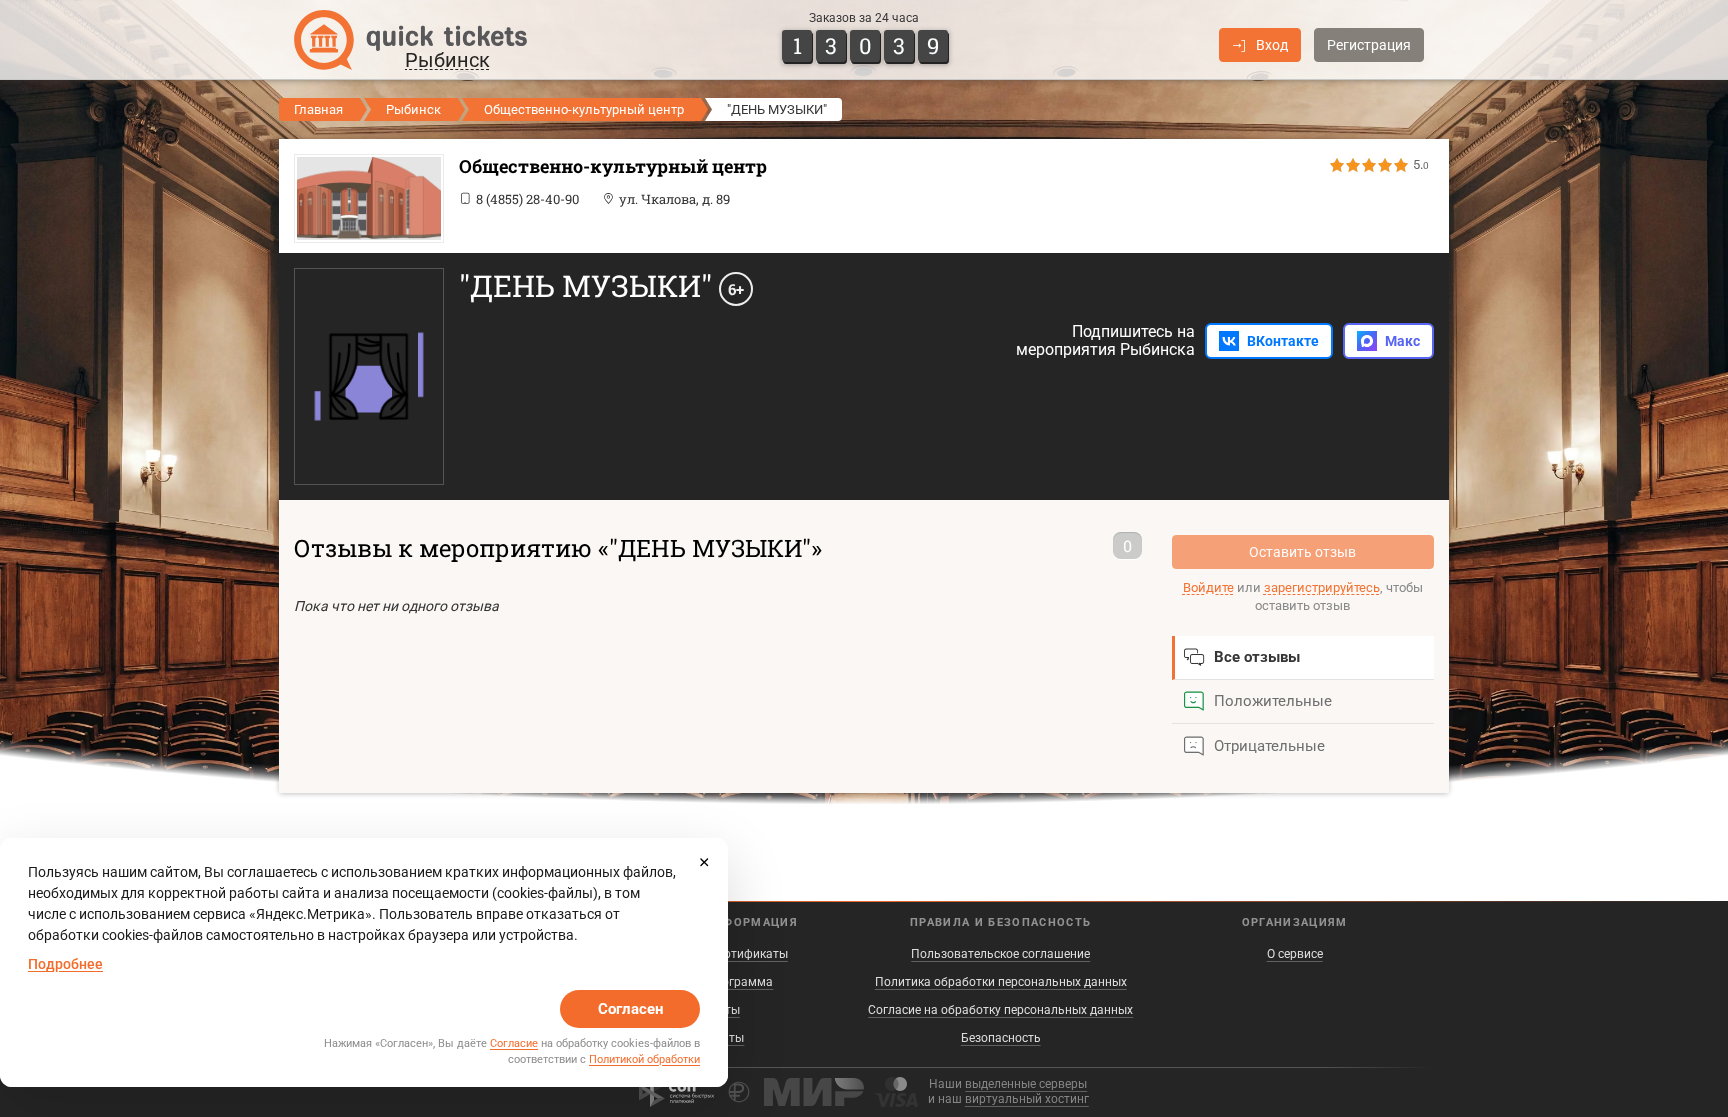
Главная (318, 109)
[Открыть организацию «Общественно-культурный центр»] (364, 198)
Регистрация (1369, 45)
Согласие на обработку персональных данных (1000, 1010)
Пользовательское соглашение (1000, 954)
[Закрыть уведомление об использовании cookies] (704, 862)
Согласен (630, 1009)
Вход (1272, 45)
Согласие (514, 1043)
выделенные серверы (1026, 1084)
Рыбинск (413, 109)
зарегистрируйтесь (1322, 587)
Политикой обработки (644, 1059)
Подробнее (65, 964)
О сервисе (1295, 954)
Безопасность (1001, 1038)
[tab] (1303, 658)
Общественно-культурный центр (584, 109)
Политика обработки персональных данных (1001, 982)
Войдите (1208, 587)
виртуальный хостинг (1027, 1099)
